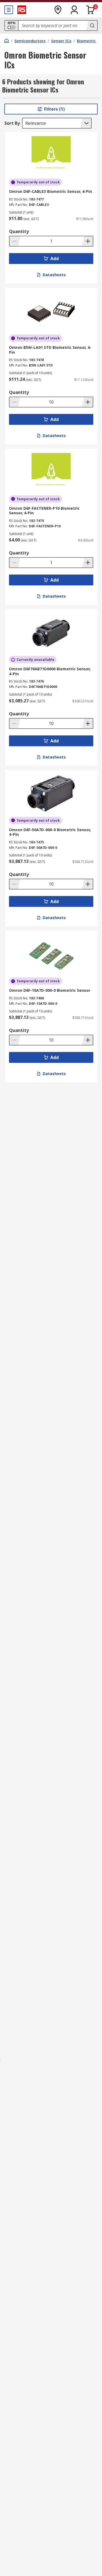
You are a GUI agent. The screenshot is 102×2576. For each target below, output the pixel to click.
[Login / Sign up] (74, 10)
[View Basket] (91, 10)
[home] (7, 41)
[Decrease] (15, 241)
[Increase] (87, 241)
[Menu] (9, 10)
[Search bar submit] (92, 25)
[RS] (22, 10)
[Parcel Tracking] (58, 10)
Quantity (19, 231)
